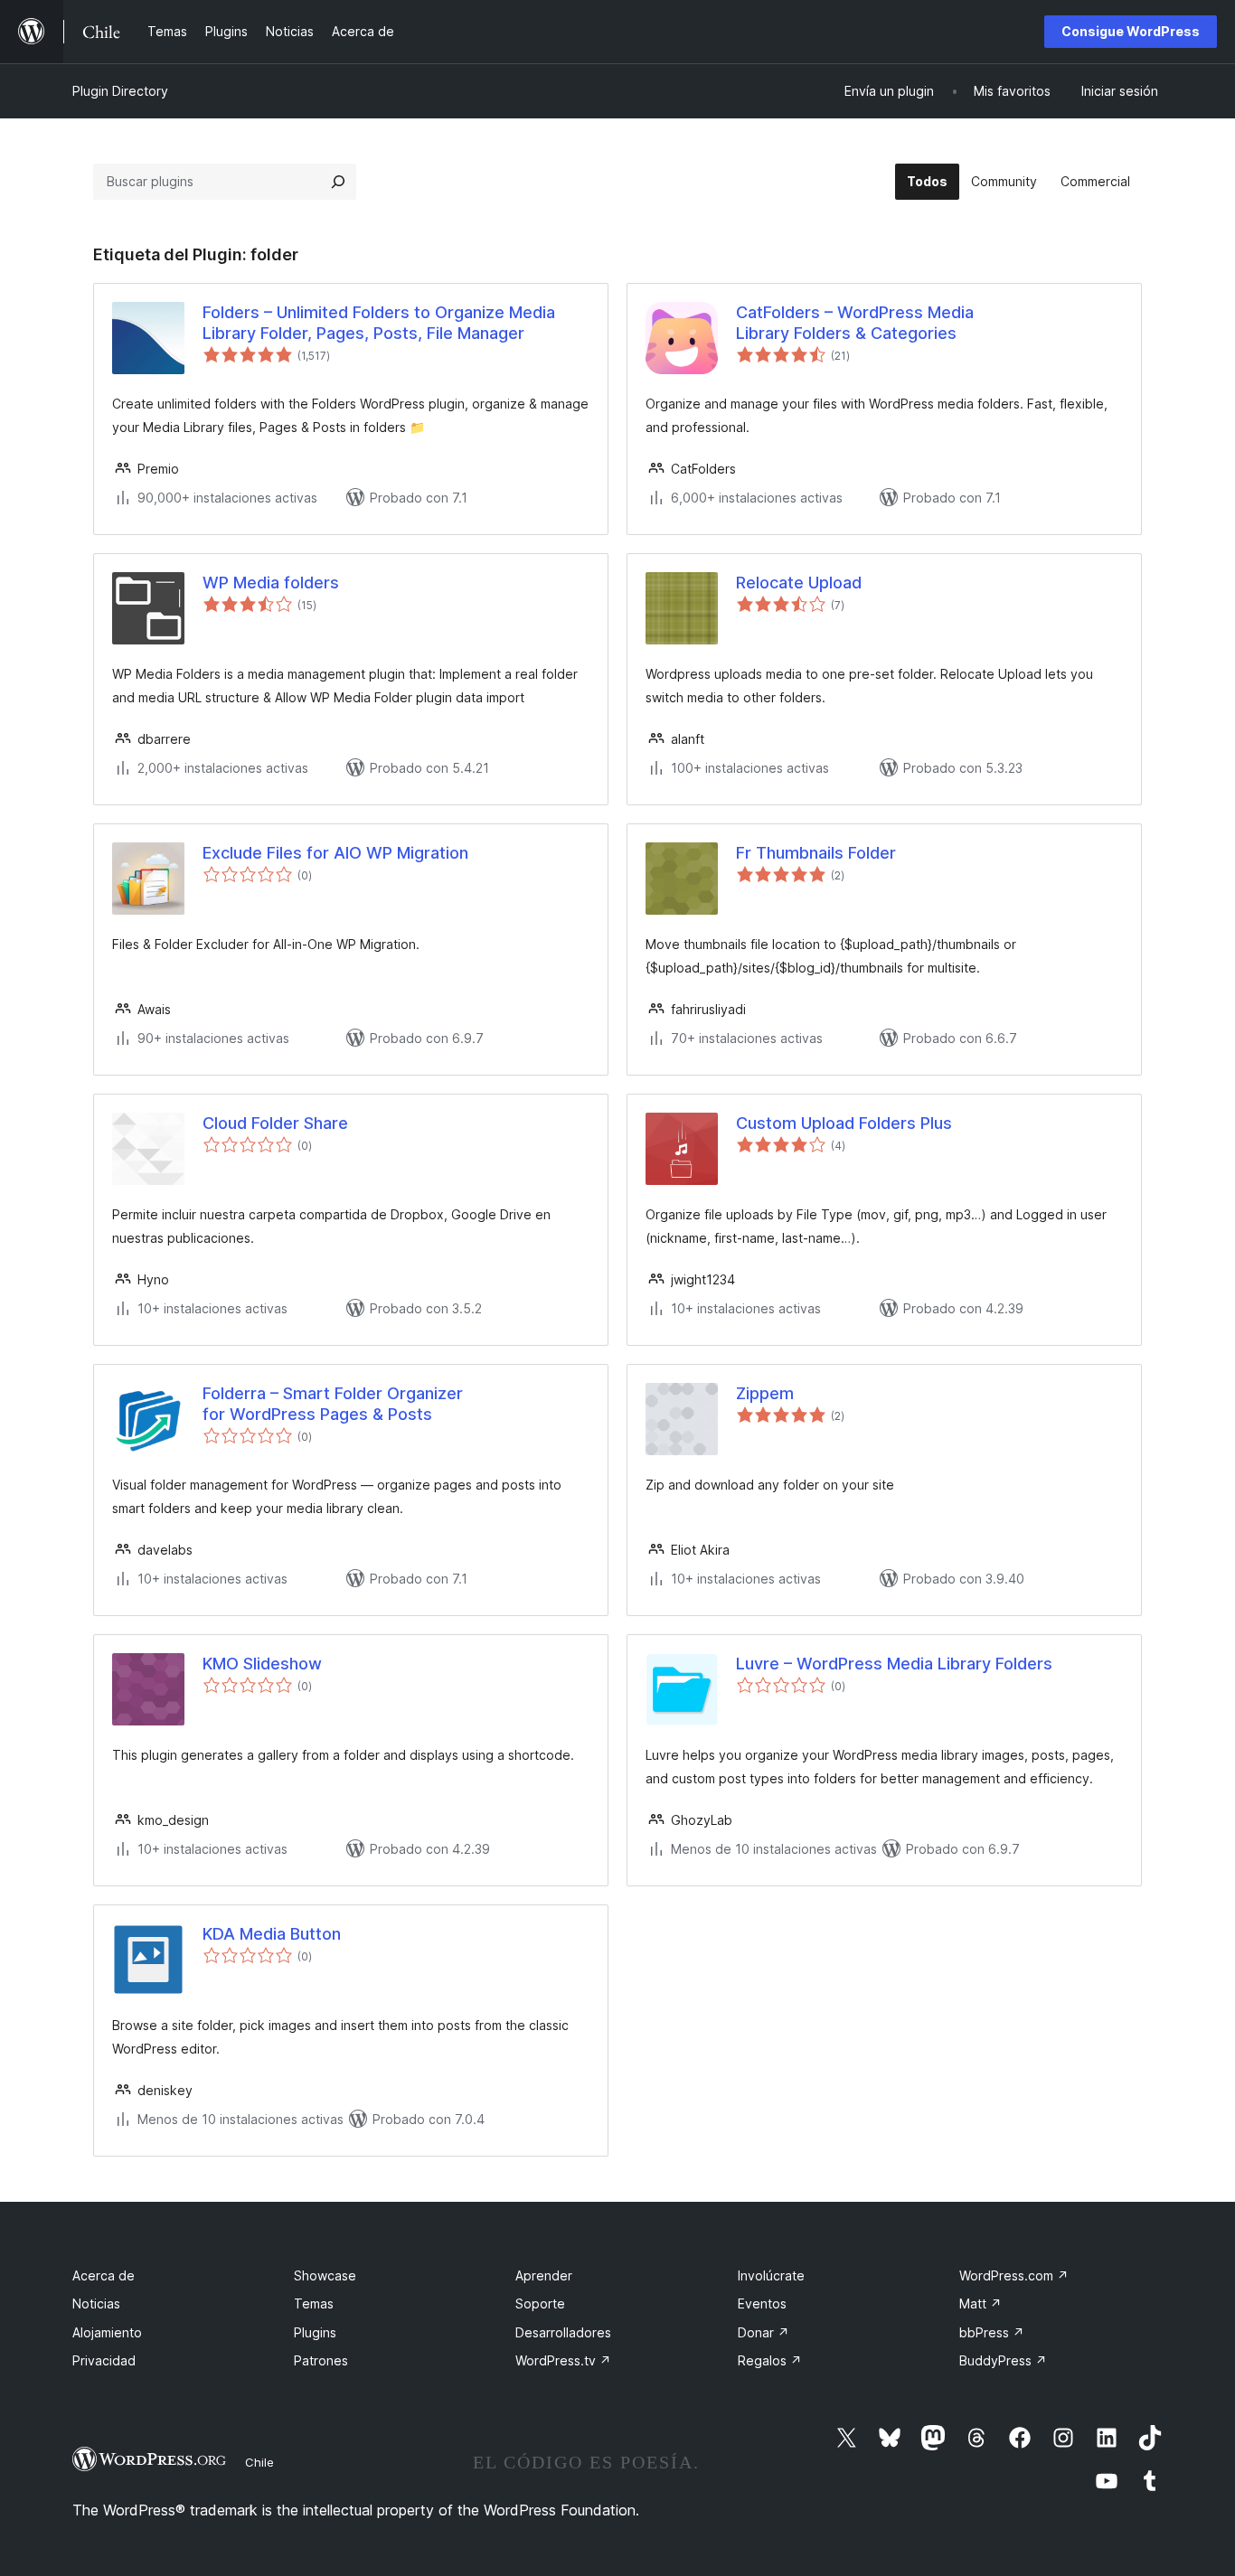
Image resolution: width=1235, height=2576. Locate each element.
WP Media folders (271, 583)
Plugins (315, 2332)
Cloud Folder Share (275, 1123)
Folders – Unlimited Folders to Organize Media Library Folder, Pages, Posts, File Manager (379, 323)
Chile (259, 2462)
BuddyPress (1003, 2360)
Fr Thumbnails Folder (816, 853)
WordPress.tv (563, 2360)
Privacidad (104, 2360)
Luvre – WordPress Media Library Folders (894, 1664)
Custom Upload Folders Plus (844, 1123)
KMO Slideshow (262, 1664)
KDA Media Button (272, 1934)
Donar (764, 2332)
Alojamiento (107, 2332)
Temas (314, 2303)
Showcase (325, 2275)
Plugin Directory (120, 91)
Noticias (96, 2303)
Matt (980, 2303)
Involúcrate (771, 2275)
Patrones (321, 2360)
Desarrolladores (563, 2332)
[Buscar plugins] (338, 182)
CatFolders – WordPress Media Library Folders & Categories (855, 323)
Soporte (540, 2303)
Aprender (544, 2275)
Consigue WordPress (1131, 31)
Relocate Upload (799, 583)
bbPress (992, 2332)
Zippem (765, 1393)
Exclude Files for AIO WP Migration (335, 853)
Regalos (770, 2360)
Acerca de (104, 2275)
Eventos (762, 2303)
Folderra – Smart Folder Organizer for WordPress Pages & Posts (333, 1404)
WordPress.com (1014, 2275)
